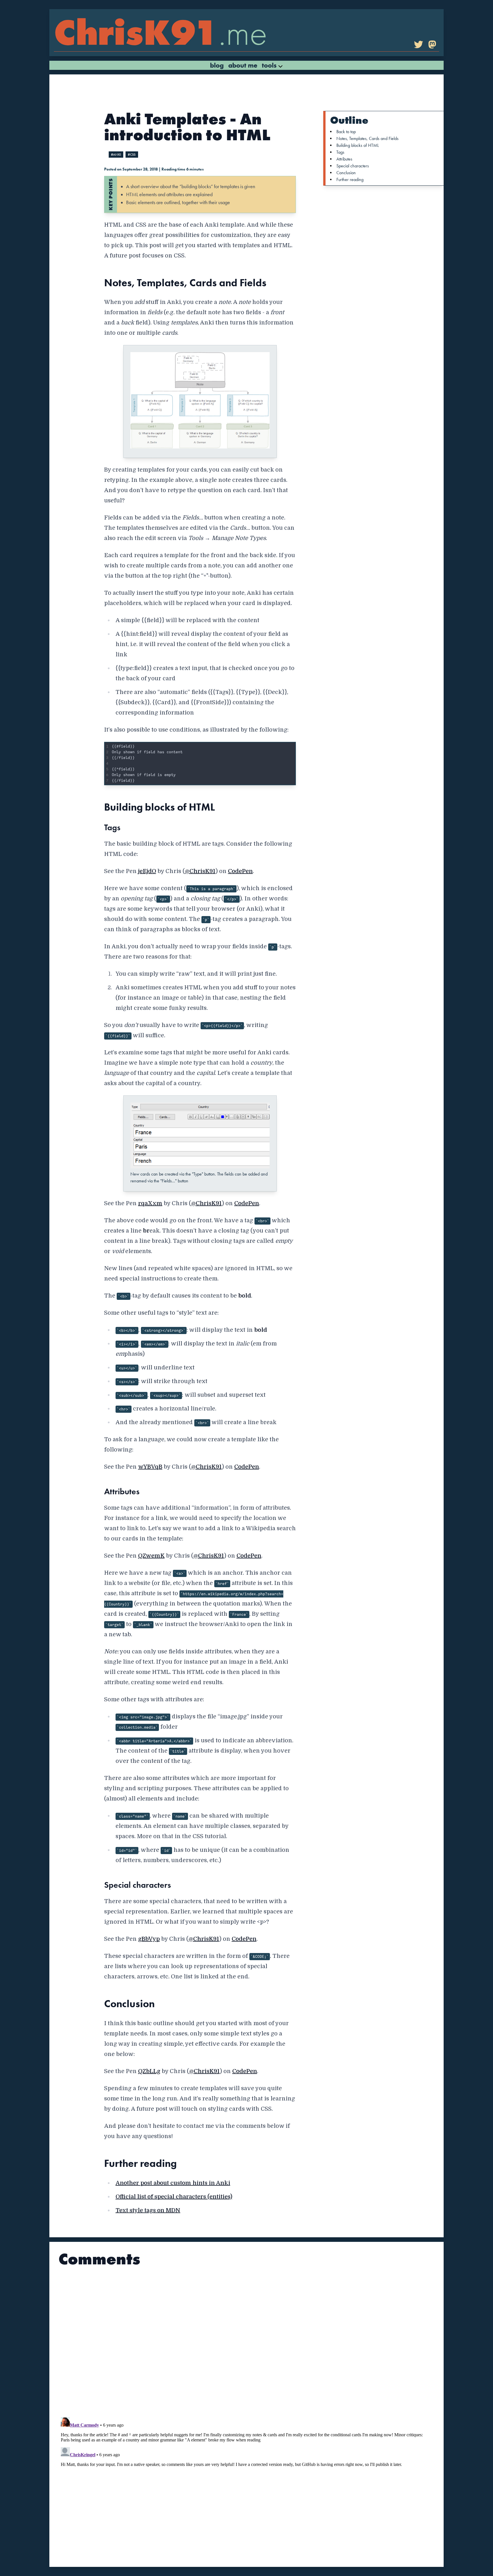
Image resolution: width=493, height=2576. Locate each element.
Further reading (350, 179)
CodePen (240, 871)
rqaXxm (150, 1203)
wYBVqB (150, 1467)
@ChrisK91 (200, 871)
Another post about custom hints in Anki (173, 2183)
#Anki (116, 155)
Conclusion (346, 173)
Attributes (344, 159)
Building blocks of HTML (358, 145)
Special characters (353, 166)
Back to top (346, 132)
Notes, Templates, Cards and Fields (367, 138)
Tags (340, 152)
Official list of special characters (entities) (174, 2197)
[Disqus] (246, 2340)
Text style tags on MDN (148, 2210)
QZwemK (151, 1556)
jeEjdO (147, 871)
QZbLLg (149, 2071)
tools (270, 65)
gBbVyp (149, 1939)
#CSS (132, 155)
